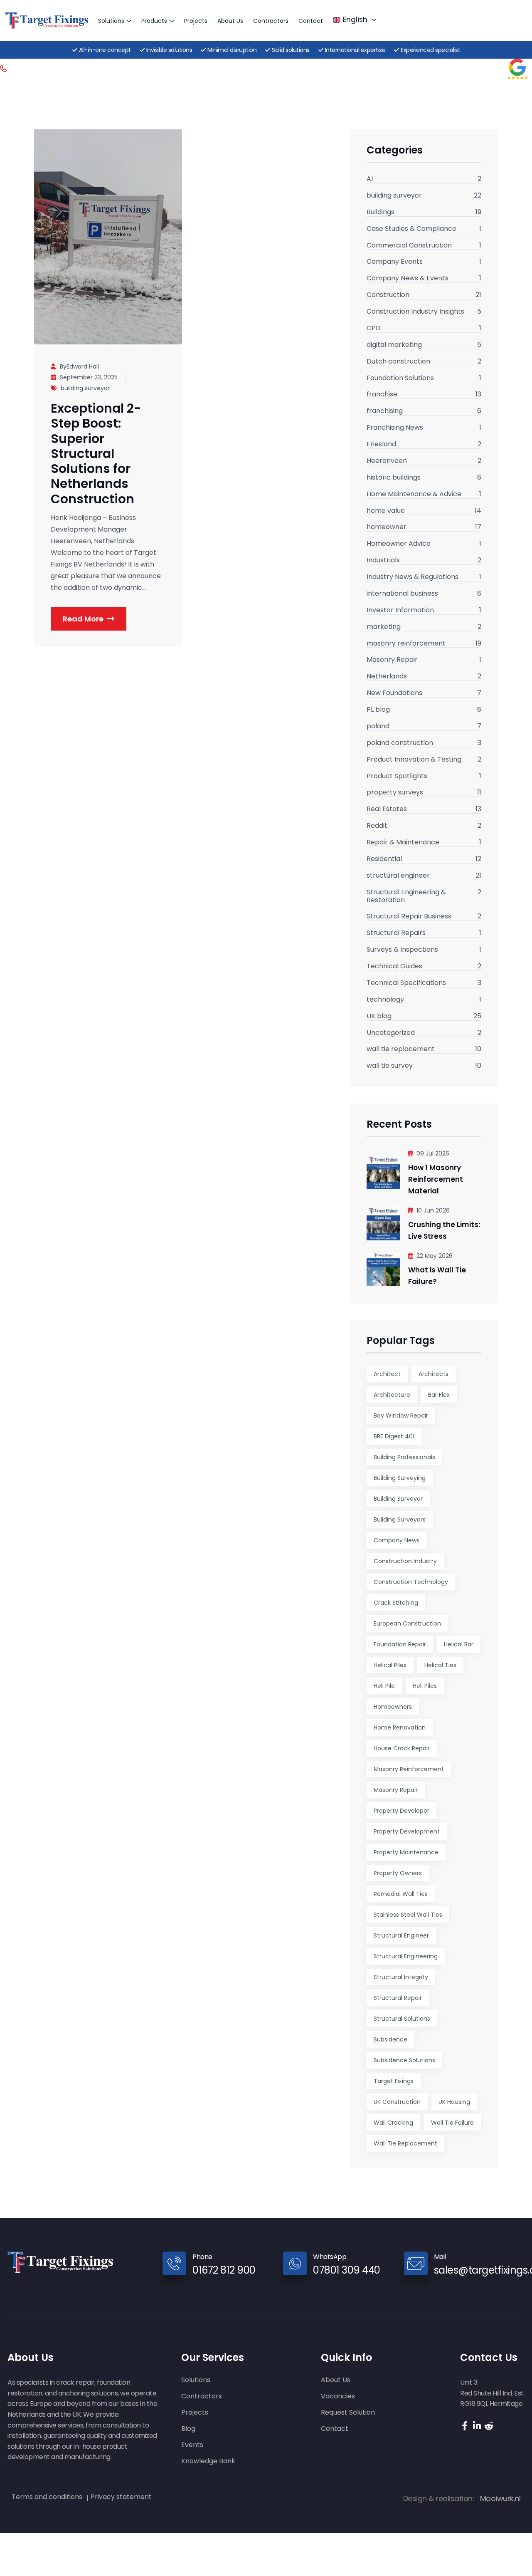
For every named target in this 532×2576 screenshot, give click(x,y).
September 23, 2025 (89, 377)
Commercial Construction (409, 246)
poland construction (400, 743)
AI (370, 179)
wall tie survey (390, 1066)
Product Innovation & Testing (414, 760)
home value (386, 511)
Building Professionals (404, 1457)
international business (402, 594)
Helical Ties (440, 1665)
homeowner (387, 527)
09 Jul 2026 (433, 1153)
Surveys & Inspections (402, 950)
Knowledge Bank (208, 2461)
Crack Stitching (396, 1603)
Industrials (383, 561)
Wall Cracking (393, 2123)
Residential (384, 859)
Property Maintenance (406, 1852)
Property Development (407, 1831)
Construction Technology (411, 1582)
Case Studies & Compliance (411, 229)
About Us (230, 21)
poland (378, 727)
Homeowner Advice (399, 544)
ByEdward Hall (79, 366)
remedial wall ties (401, 1894)
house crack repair (402, 1748)
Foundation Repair (400, 1644)
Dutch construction (398, 362)
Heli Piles (425, 1686)
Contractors (271, 21)
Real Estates (387, 809)
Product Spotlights (397, 777)
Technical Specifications (406, 983)
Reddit (377, 826)
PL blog (378, 710)
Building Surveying (400, 1478)
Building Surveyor (398, 1499)
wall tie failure (452, 2123)
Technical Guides (394, 967)
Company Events (395, 262)
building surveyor (85, 388)
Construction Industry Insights (415, 312)
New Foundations (394, 693)
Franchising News (395, 428)
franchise (382, 395)
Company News (397, 1540)
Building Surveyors (400, 1519)
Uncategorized (391, 1033)
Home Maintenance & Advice (414, 495)
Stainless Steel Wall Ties (408, 1915)
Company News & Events (408, 279)
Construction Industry (405, 1561)
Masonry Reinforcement (409, 1769)
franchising (385, 411)
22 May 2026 (435, 1256)
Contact (311, 21)
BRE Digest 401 (394, 1436)
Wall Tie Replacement (405, 2143)
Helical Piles (390, 1665)
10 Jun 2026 (433, 1210)
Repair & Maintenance (403, 843)
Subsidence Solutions (404, 2060)
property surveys (395, 793)
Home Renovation (400, 1727)
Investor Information (400, 611)
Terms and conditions (47, 2497)
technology (385, 1000)
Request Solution (348, 2413)
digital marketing (394, 345)
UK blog (379, 1017)
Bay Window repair (401, 1415)
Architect (387, 1374)
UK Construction (397, 2102)
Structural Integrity (401, 1977)
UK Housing (454, 2102)
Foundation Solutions (400, 379)
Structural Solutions (402, 2019)
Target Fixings (394, 2081)
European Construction (407, 1623)
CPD (374, 329)
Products (154, 21)
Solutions (111, 21)
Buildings (381, 213)
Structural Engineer (401, 1935)
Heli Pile (384, 1686)
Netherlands (387, 677)
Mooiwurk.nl (500, 2498)
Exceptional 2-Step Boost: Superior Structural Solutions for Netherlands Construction (96, 453)
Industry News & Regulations (413, 577)
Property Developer (401, 1811)
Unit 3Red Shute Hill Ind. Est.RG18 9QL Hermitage (492, 2393)
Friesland (381, 445)
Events (192, 2445)
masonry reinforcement (406, 644)
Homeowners (393, 1707)
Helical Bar (459, 1644)
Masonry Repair (392, 660)
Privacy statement (121, 2497)
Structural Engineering (406, 1956)
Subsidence (390, 2039)
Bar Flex (439, 1395)
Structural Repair (398, 1998)
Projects (196, 21)
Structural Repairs (396, 933)
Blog (188, 2429)
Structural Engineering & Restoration (406, 897)
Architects (433, 1374)
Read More (83, 619)
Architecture (392, 1395)
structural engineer (398, 876)
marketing (384, 627)
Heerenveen (387, 461)
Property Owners (398, 1873)
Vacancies (338, 2397)
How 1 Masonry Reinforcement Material (436, 1179)
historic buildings (394, 478)
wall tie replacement (401, 1049)
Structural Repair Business (409, 917)
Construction (388, 295)
